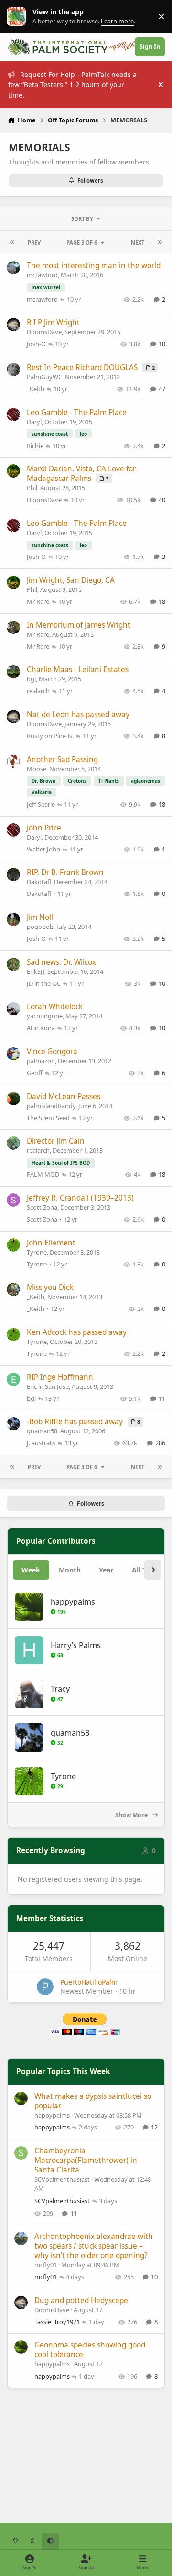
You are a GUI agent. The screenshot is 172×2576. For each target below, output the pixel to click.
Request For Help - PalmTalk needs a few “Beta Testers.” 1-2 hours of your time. (72, 85)
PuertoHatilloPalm (89, 1982)
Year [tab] (106, 1570)
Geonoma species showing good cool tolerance (90, 2350)
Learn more (18, 16)
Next (138, 243)
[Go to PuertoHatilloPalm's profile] (45, 1987)
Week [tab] (31, 1570)
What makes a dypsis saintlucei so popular (93, 2101)
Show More (132, 1815)
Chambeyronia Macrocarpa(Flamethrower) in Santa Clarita (86, 2160)
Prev (34, 243)
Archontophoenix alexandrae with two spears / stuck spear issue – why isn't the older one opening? (94, 2246)
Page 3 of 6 (82, 243)
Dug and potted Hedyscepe (81, 2300)
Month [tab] (70, 1570)
